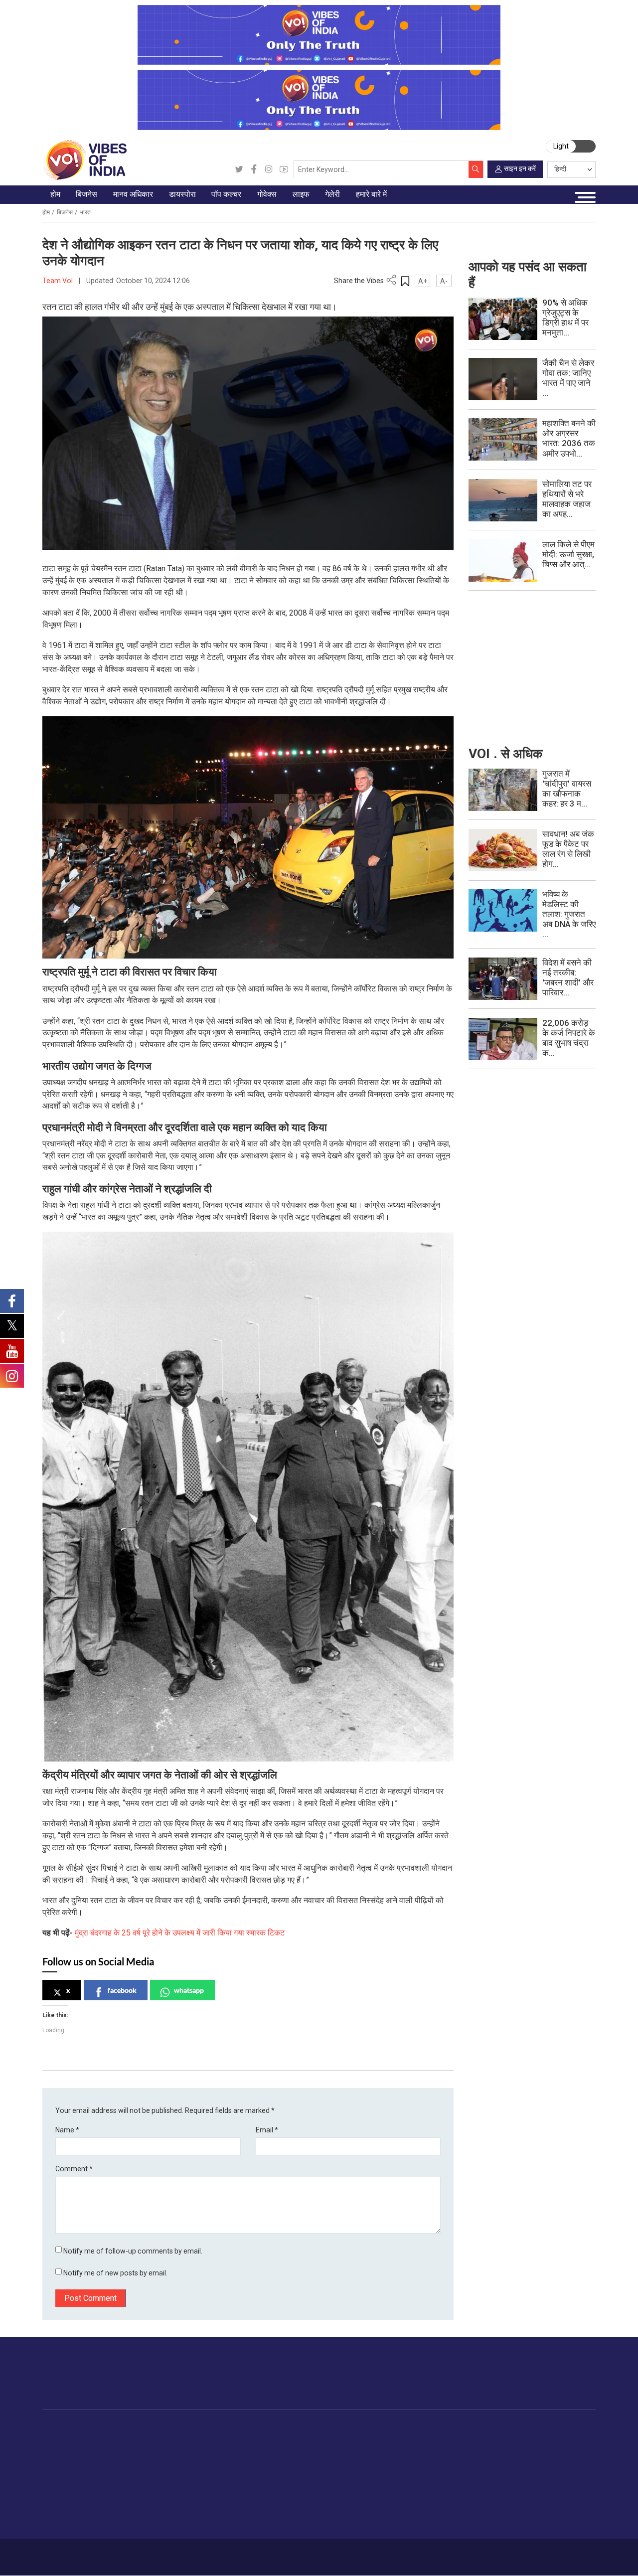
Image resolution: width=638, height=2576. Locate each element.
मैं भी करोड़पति (122, 2486)
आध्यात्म (399, 2521)
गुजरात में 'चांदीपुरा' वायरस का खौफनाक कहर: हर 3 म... (567, 789)
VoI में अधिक (512, 2428)
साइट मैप (194, 2553)
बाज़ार (110, 2474)
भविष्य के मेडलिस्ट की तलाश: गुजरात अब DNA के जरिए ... (569, 914)
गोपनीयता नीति (160, 2553)
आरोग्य (397, 2474)
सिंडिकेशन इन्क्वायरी (531, 2497)
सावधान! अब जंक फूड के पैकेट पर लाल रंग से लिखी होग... (568, 849)
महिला (396, 2439)
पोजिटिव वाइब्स (71, 2532)
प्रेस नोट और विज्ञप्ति (533, 2451)
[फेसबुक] (254, 169)
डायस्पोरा (199, 2428)
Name (67, 2130)
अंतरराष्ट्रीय (68, 2474)
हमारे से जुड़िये (557, 2382)
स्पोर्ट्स (397, 2497)
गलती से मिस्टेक (526, 2486)
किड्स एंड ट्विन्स (411, 2486)
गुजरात (61, 2497)
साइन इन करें (520, 168)
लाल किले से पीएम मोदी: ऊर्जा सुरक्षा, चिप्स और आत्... (568, 554)
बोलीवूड (268, 2439)
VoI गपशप (302, 2451)
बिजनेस (65, 212)
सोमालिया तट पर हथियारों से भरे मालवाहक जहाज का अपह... (567, 499)
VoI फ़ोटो (462, 2497)
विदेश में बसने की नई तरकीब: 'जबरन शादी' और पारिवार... (568, 977)
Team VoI (58, 281)
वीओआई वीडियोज (471, 2462)
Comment (74, 2169)
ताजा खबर (65, 2451)
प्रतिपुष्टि (127, 2553)
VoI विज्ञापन (521, 2439)
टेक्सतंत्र (115, 2497)
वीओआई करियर (526, 2509)
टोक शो (459, 2451)
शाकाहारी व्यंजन (359, 2439)
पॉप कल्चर (262, 2428)
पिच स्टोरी (518, 2474)
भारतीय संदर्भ (69, 2486)
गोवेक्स (286, 2428)
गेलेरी (446, 2428)
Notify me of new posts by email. (115, 2273)
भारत (85, 212)
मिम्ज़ (455, 2486)
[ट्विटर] (239, 169)
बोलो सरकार (303, 2462)
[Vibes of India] (84, 160)
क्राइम (60, 2509)
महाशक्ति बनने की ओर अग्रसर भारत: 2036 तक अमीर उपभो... (569, 438)
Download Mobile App (544, 2557)
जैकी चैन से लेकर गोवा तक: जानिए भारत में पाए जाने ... (568, 378)
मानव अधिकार (168, 2428)
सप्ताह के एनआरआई (223, 2462)
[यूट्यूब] (284, 169)
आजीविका (98, 2553)
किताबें (267, 2474)
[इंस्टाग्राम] (269, 169)
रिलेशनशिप (403, 2451)
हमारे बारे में (69, 2553)
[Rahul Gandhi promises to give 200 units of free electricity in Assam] (503, 789)
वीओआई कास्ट (468, 2474)
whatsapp (189, 1990)
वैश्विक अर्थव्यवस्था (127, 2462)
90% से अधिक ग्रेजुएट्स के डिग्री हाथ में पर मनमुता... (565, 318)
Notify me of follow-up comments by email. (133, 2251)
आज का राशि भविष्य (414, 2532)
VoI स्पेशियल (69, 2521)
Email (267, 2130)
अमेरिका (207, 2439)
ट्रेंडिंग (60, 2439)
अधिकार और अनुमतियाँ (535, 2521)
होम (46, 212)
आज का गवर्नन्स (308, 2439)
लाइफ (387, 2428)
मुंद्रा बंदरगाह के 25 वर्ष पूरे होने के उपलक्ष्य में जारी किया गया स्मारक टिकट (180, 1933)
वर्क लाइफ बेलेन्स (410, 2462)
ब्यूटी (394, 2509)
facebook (122, 1990)
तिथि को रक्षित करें (472, 2439)
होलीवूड (268, 2451)
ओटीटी (268, 2462)
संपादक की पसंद (73, 2462)
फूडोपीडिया (343, 2428)
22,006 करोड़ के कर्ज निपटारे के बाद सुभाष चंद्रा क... (569, 1038)
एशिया (204, 2451)
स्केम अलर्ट (520, 2462)
